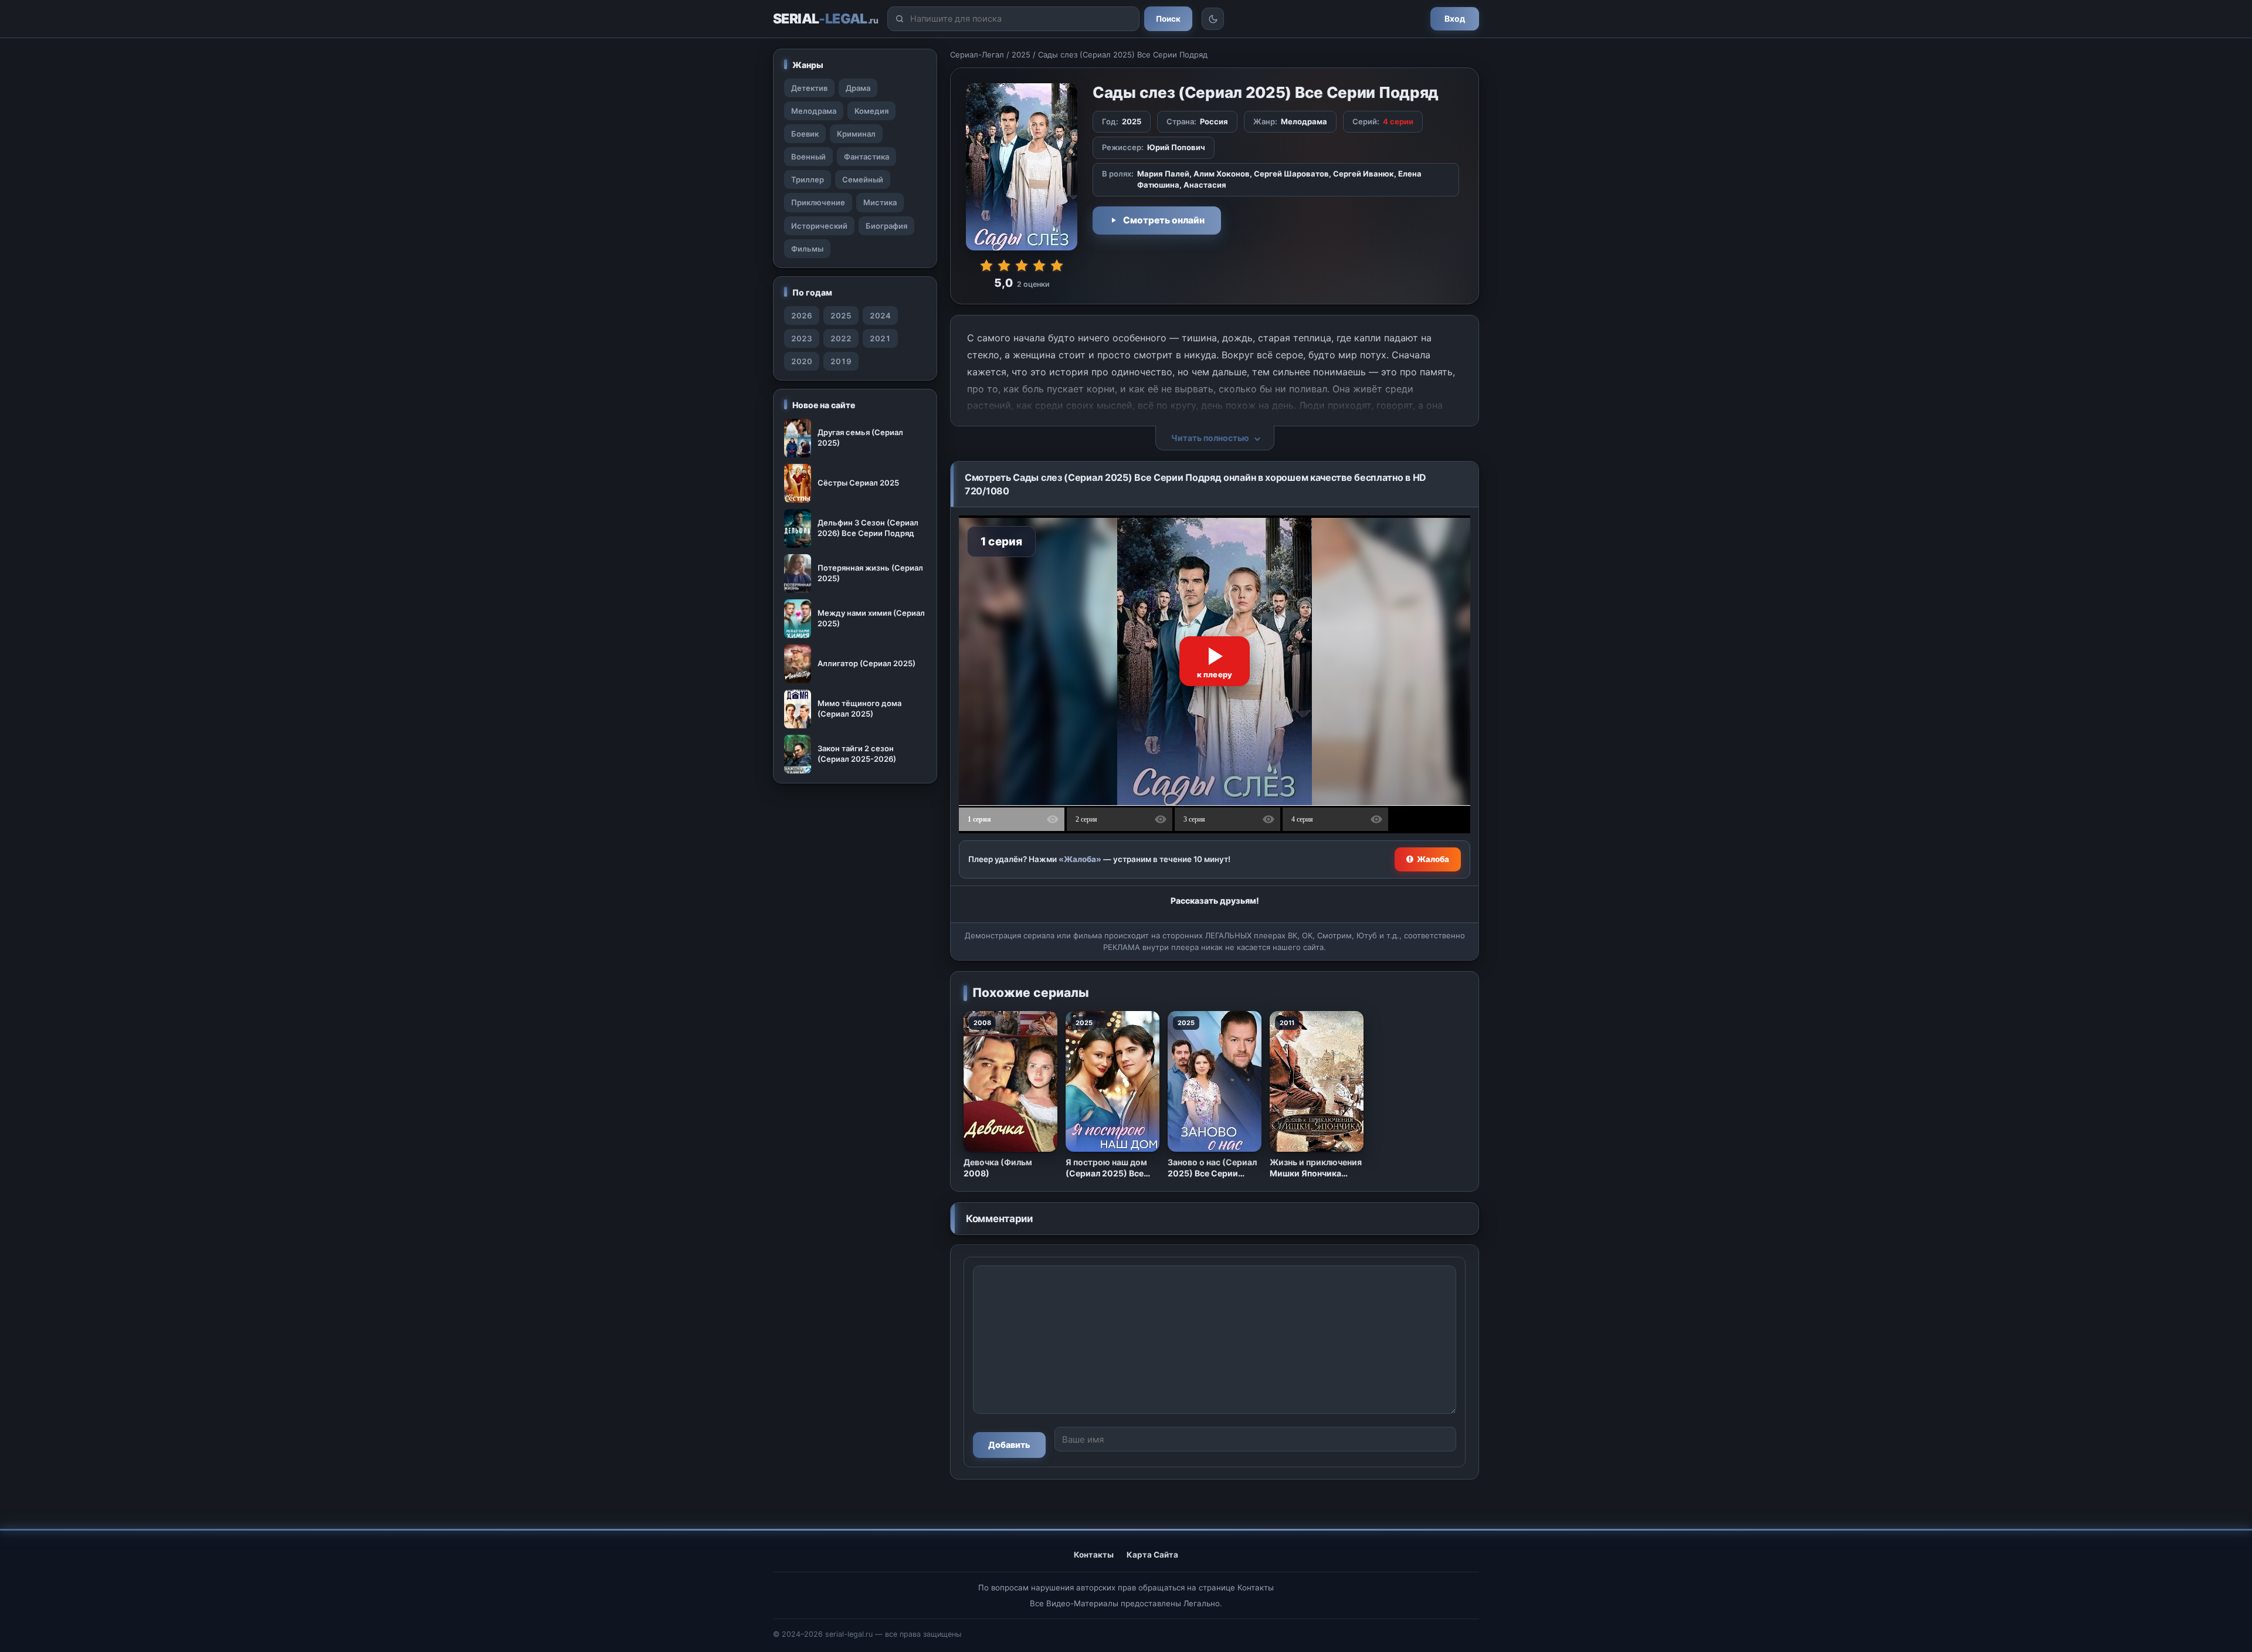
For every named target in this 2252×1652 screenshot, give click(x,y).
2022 (841, 338)
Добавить (1009, 1445)
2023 (802, 338)
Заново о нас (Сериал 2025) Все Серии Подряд (1212, 1168)
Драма (858, 88)
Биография (886, 226)
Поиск (1168, 19)
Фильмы (807, 249)
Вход (1455, 18)
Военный (808, 157)
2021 (880, 338)
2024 (880, 316)
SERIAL (825, 19)
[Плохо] (986, 266)
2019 (841, 361)
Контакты (1094, 1555)
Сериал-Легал (977, 55)
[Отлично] (1057, 266)
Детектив (809, 88)
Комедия (871, 111)
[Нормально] (1022, 266)
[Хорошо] (1039, 266)
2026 (802, 316)
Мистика (880, 202)
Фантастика (866, 157)
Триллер (808, 179)
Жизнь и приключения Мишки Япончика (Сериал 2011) (1316, 1168)
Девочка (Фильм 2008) (998, 1168)
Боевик (805, 134)
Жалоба (1433, 859)
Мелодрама (814, 111)
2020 (802, 361)
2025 (1021, 55)
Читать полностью (1210, 438)
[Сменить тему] (1213, 19)
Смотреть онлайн (1164, 220)
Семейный (863, 179)
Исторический (819, 226)
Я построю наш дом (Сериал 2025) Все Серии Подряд (1106, 1168)
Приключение (818, 202)
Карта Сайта (1152, 1555)
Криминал (856, 134)
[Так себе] (1004, 266)
